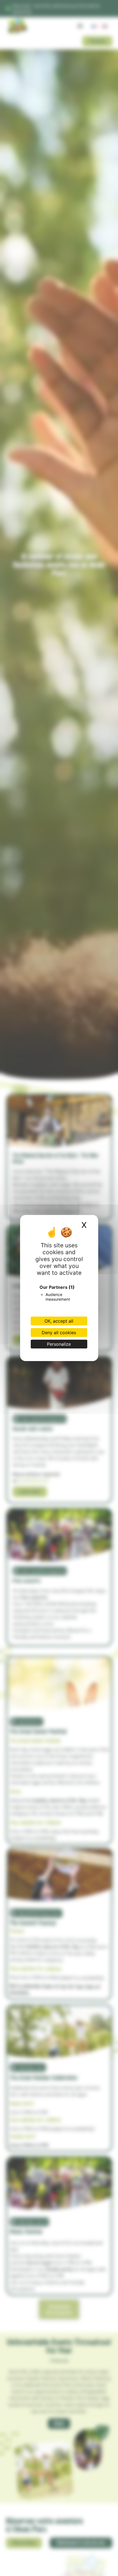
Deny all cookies (59, 1333)
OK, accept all (59, 1321)
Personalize (59, 1344)
